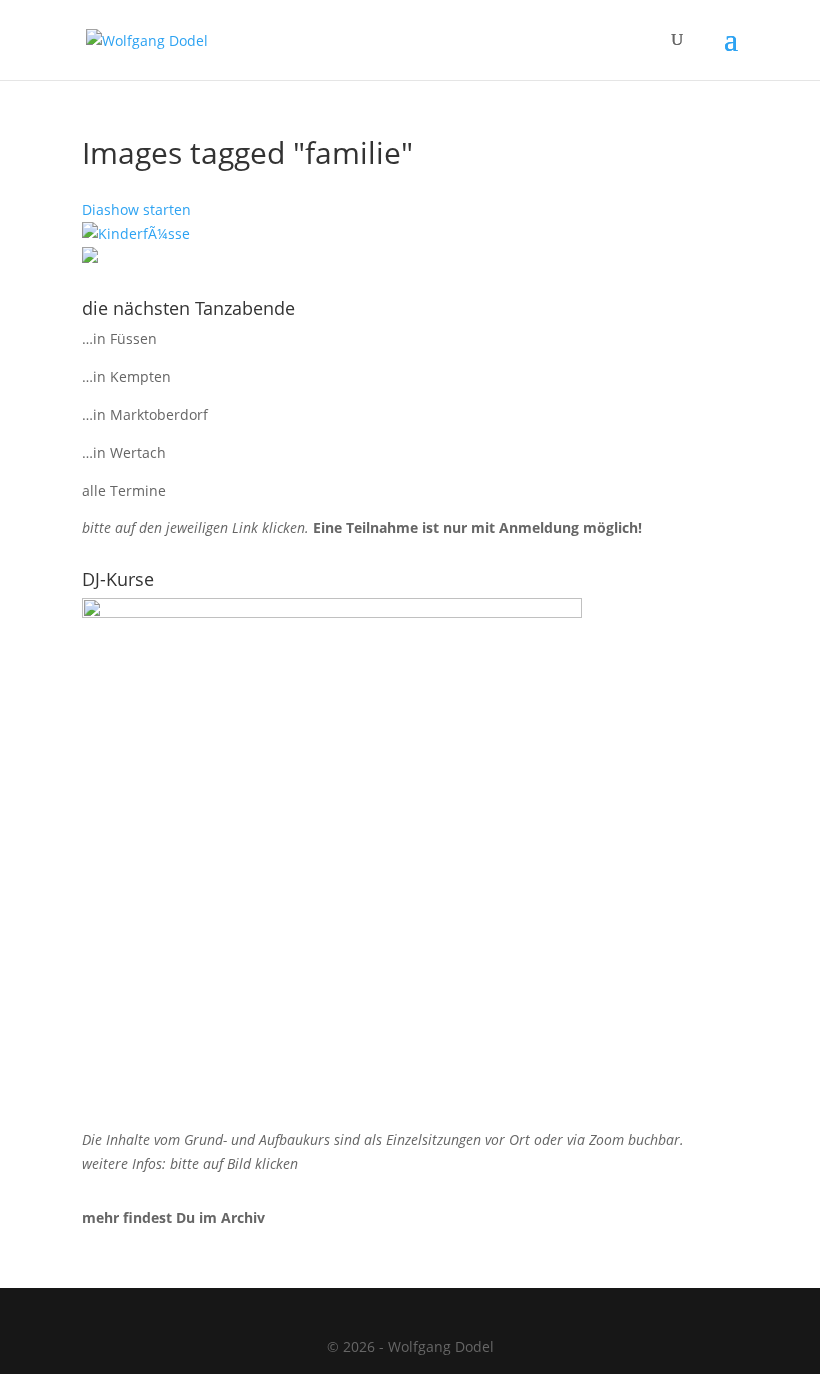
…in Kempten (126, 376)
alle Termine (124, 490)
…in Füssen (119, 338)
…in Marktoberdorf (145, 414)
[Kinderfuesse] (136, 233)
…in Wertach (124, 452)
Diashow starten (136, 209)
